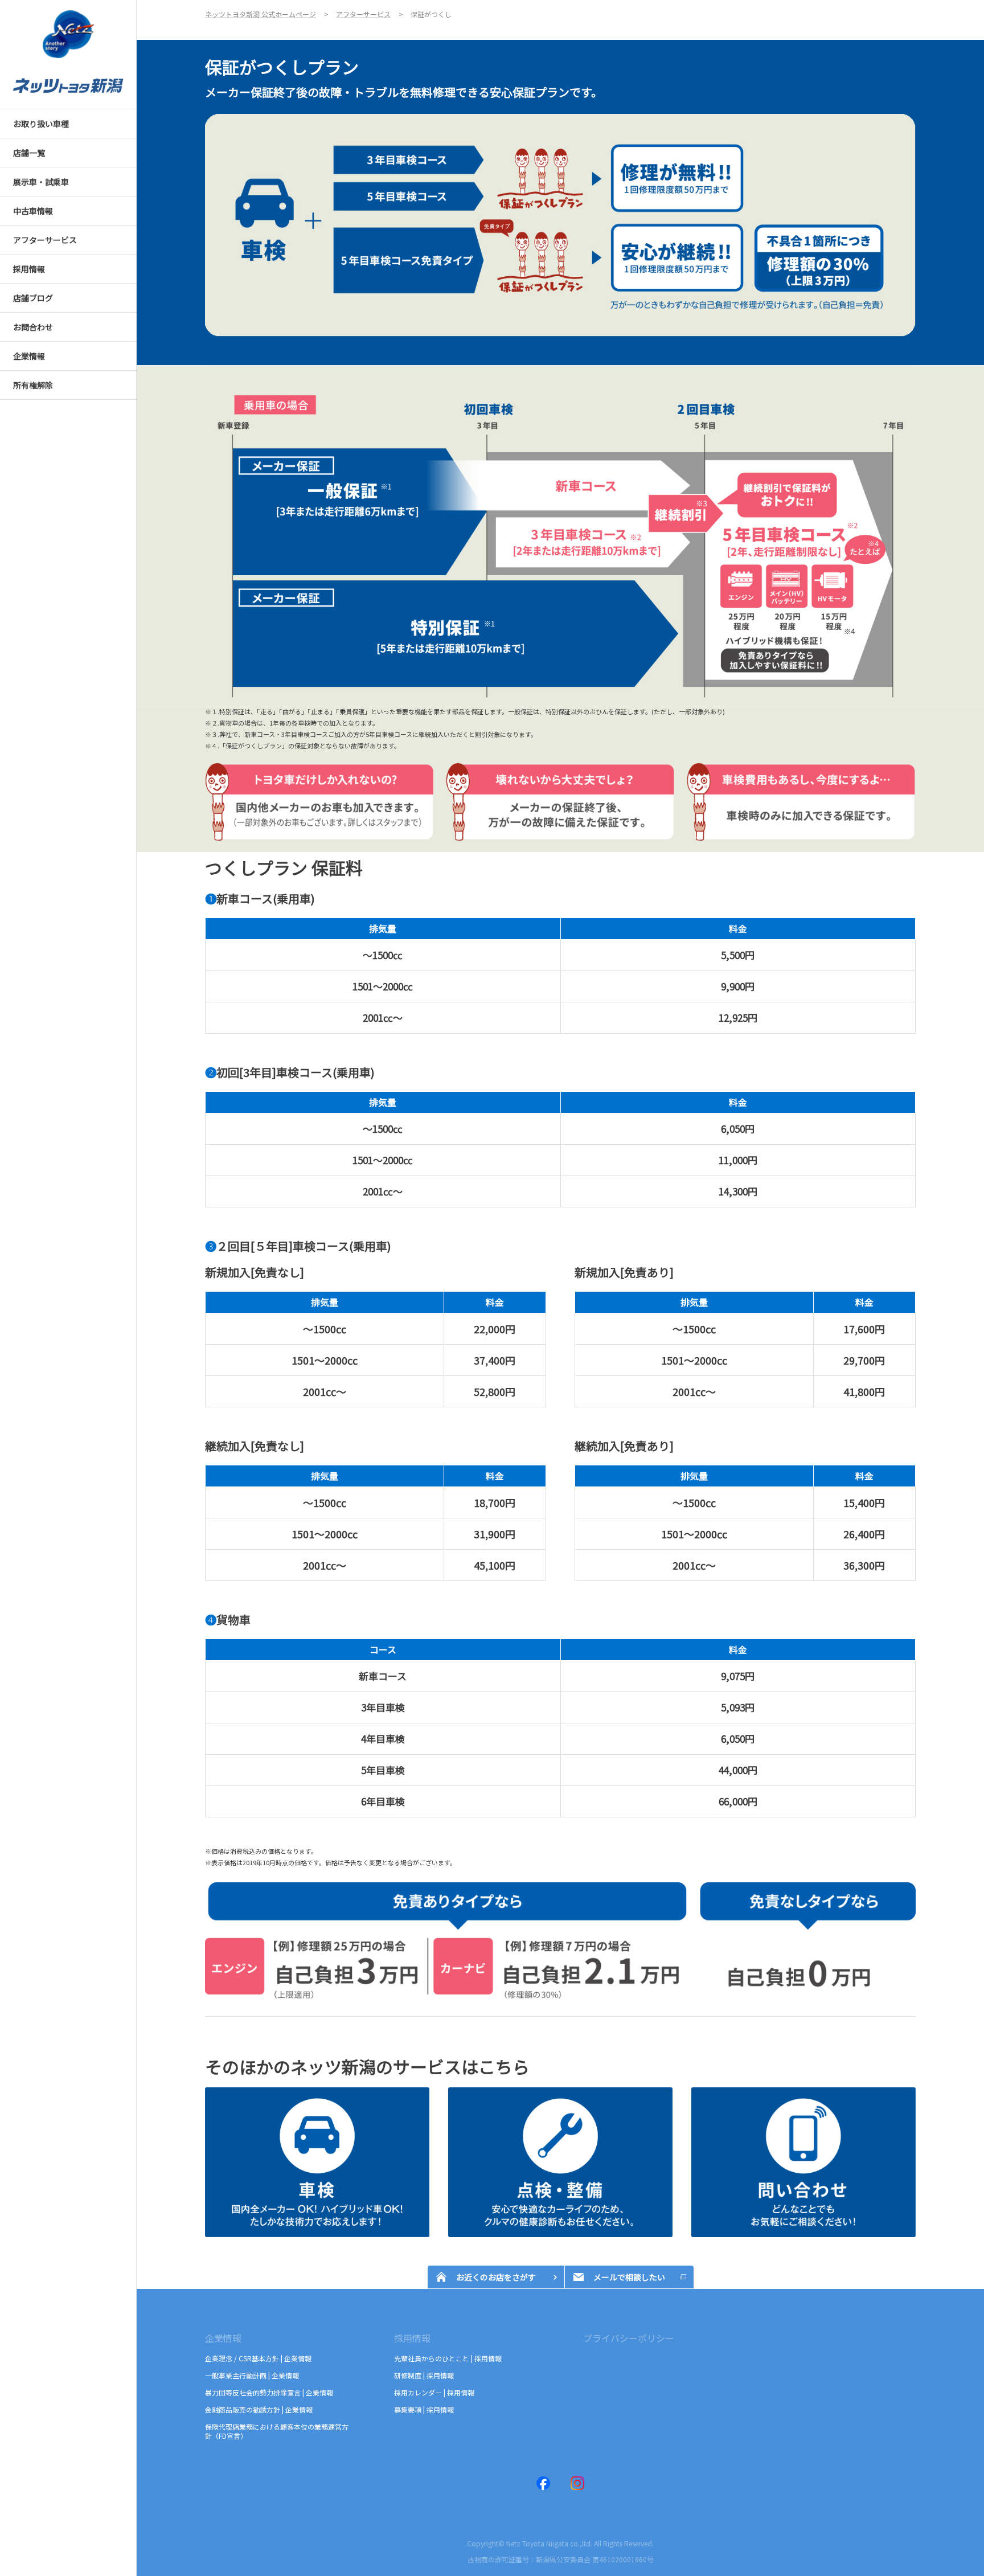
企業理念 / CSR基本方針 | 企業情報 (258, 2358)
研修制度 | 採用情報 (424, 2375)
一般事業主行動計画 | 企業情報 (252, 2375)
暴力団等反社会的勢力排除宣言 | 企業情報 (269, 2392)
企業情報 (223, 2338)
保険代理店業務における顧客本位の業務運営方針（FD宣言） (277, 2431)
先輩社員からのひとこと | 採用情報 (448, 2358)
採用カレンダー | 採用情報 (434, 2392)
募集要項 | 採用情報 (424, 2409)
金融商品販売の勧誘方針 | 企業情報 (259, 2409)
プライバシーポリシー (629, 2338)
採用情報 (412, 2338)
